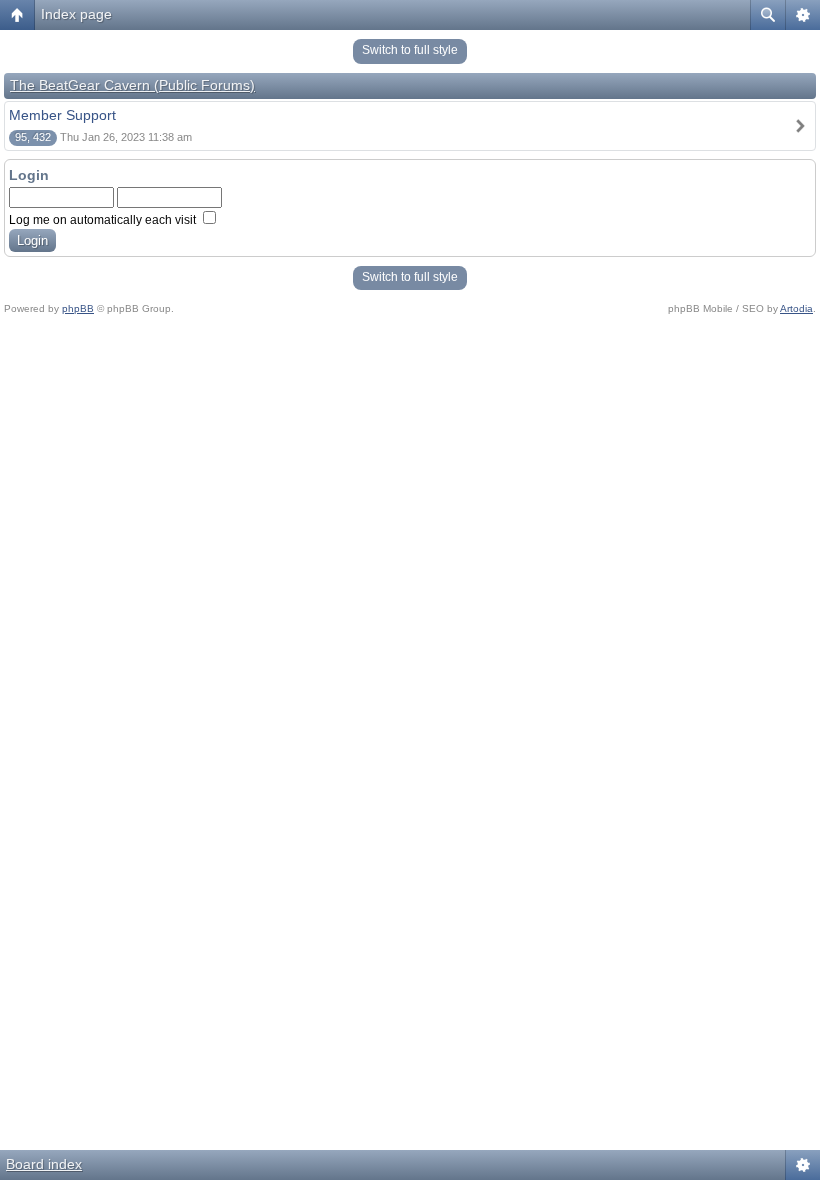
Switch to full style (410, 50)
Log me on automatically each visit (104, 220)
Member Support (62, 115)
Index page (76, 14)
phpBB (78, 308)
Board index (44, 1164)
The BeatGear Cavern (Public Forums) (132, 85)
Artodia (796, 308)
